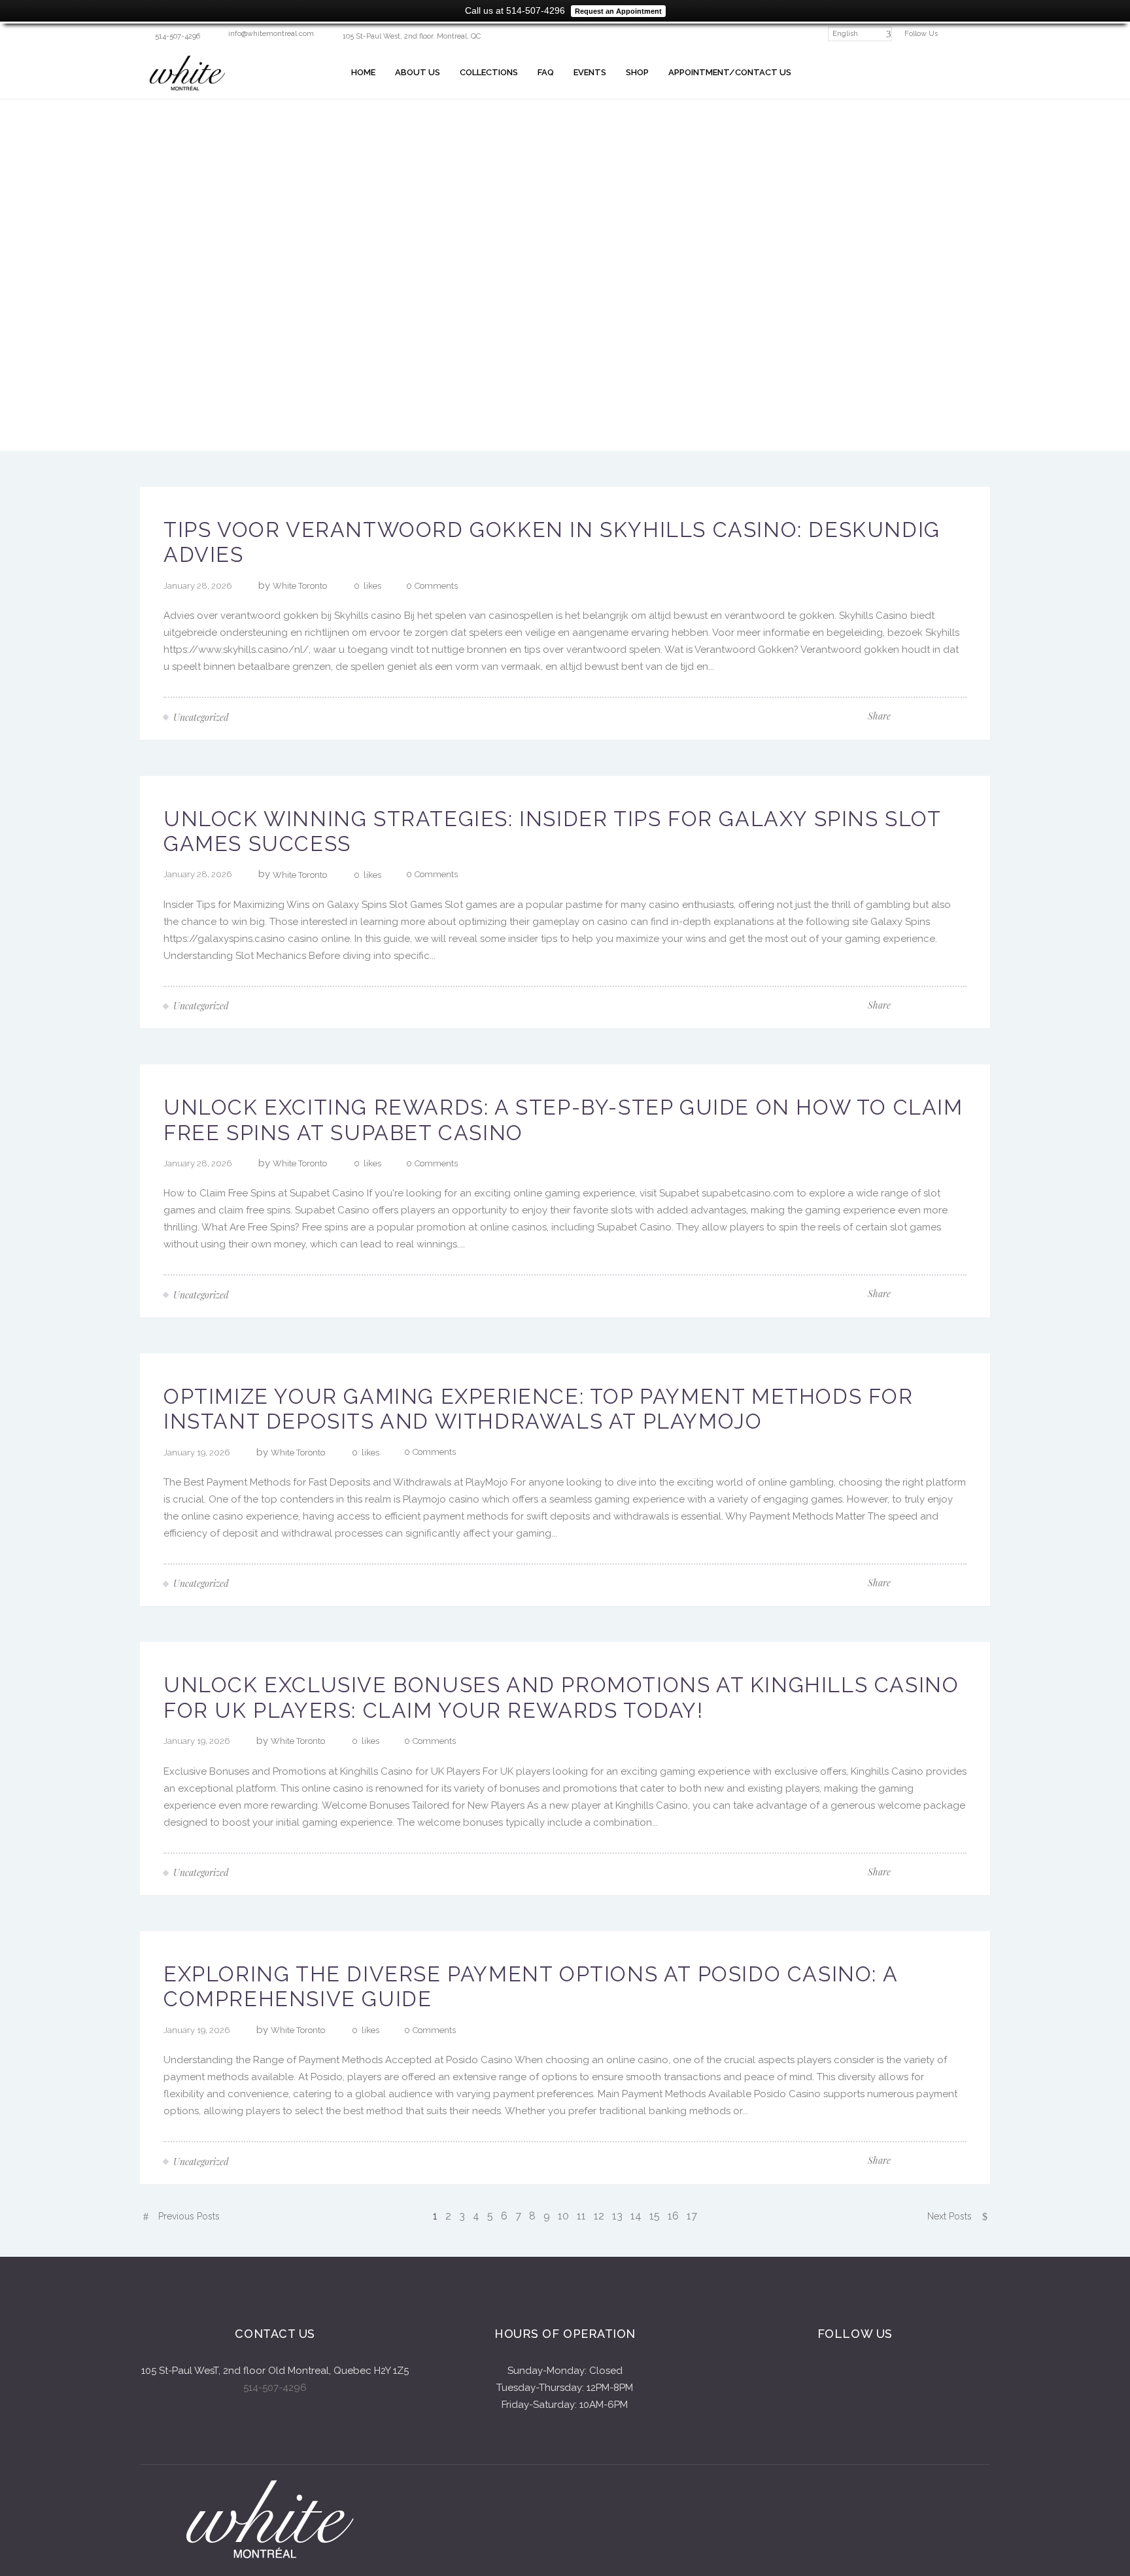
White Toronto (300, 586)
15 (655, 2216)
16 (673, 2216)
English (845, 34)
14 (636, 2216)
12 (599, 2216)
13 (617, 2216)
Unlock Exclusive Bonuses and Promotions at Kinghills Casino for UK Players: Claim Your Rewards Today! (561, 1697)
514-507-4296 (275, 2388)
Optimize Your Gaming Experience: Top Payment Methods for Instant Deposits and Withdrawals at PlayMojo (539, 1409)
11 (581, 2216)
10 (563, 2216)
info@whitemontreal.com (271, 34)
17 (692, 2216)
